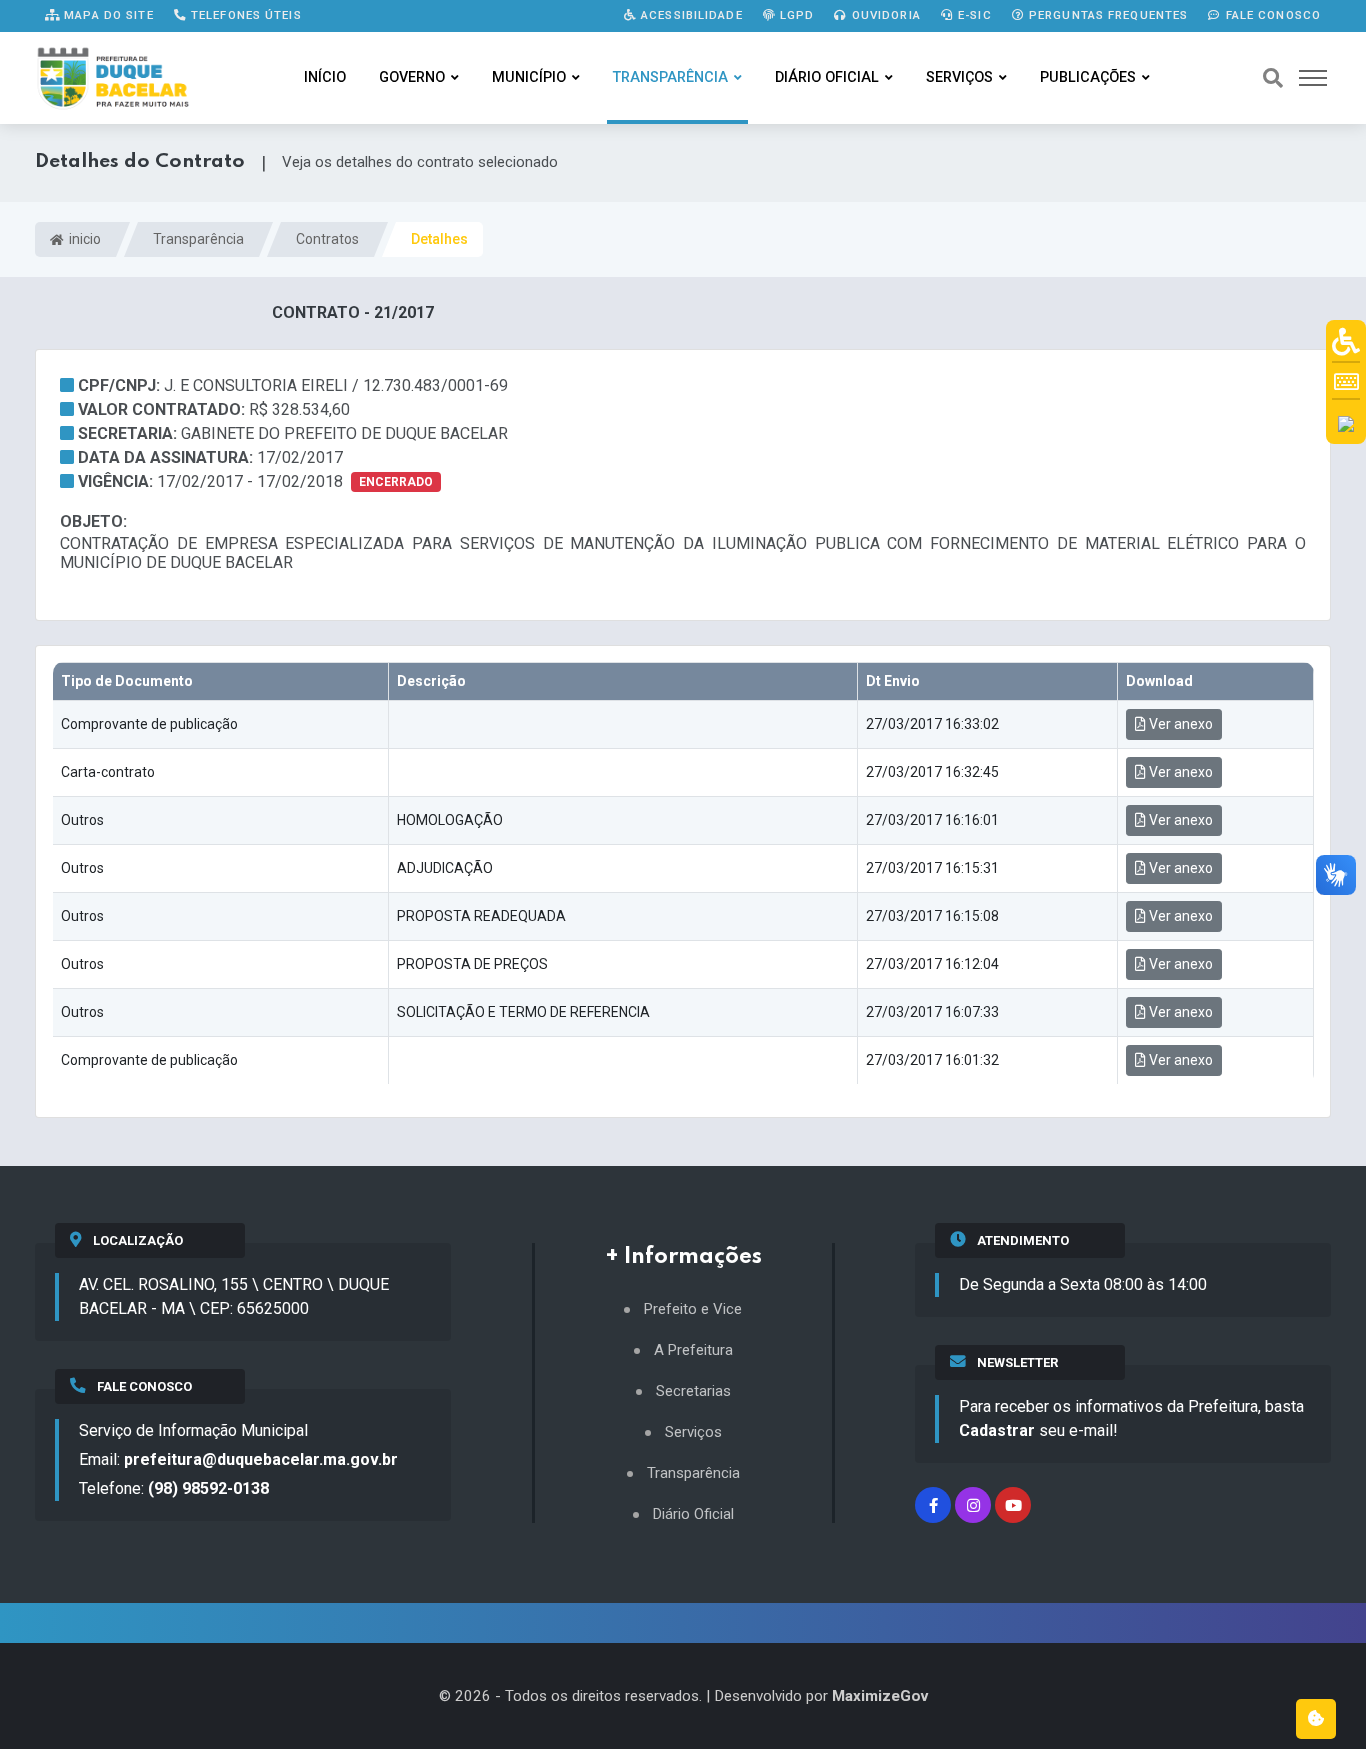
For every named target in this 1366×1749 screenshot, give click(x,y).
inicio (83, 239)
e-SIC (973, 15)
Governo (412, 77)
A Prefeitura (693, 1350)
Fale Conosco (1271, 15)
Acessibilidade (690, 15)
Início (325, 77)
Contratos (327, 239)
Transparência (670, 77)
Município (529, 77)
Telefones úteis (244, 15)
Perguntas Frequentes (1107, 15)
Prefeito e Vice (693, 1309)
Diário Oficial (827, 77)
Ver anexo (1179, 724)
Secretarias (693, 1391)
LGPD (795, 15)
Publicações (1088, 77)
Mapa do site (107, 15)
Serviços (959, 77)
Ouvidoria (884, 15)
